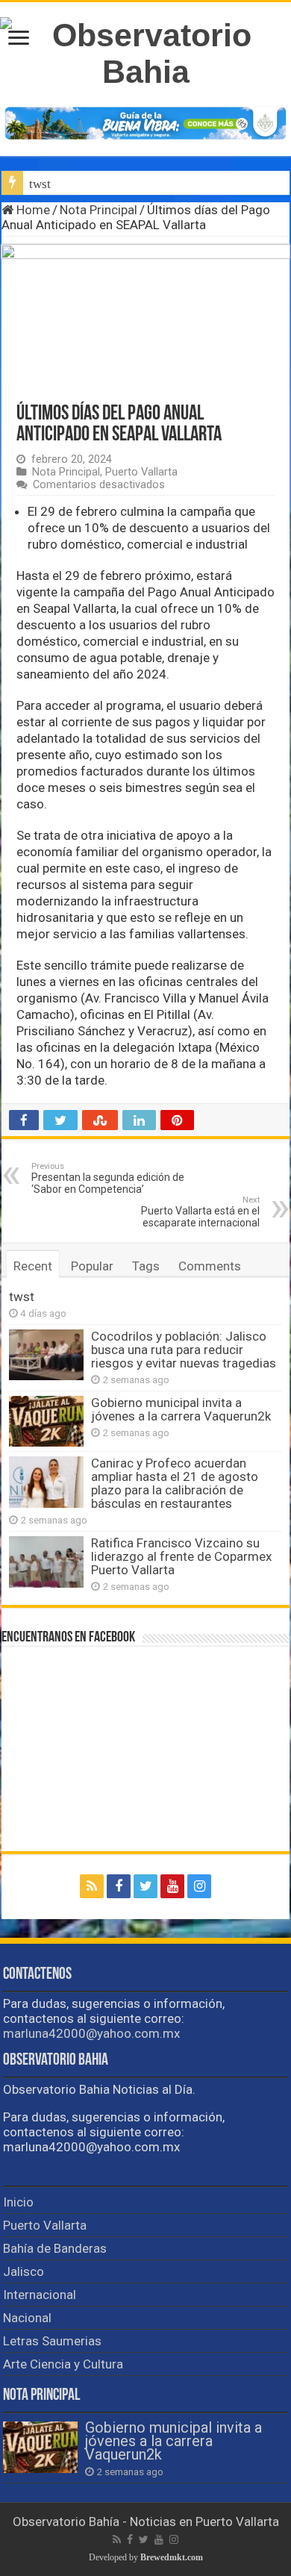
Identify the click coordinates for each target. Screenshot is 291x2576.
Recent (33, 1266)
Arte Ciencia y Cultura (63, 2364)
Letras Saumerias (52, 2341)
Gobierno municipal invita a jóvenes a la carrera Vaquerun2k (181, 1409)
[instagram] (199, 1886)
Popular (92, 1266)
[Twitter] (145, 1886)
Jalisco (24, 2271)
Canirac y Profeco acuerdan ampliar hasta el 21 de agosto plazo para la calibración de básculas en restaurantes (175, 1483)
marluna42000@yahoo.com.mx (91, 2033)
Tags (146, 1266)
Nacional (27, 2318)
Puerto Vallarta (141, 472)
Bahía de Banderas (55, 2248)
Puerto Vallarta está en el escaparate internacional (200, 1212)
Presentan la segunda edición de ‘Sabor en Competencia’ (108, 1178)
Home (32, 210)
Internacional (40, 2295)
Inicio (18, 2202)
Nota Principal (98, 210)
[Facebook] (119, 1886)
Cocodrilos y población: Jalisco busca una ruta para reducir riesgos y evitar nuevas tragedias (184, 1350)
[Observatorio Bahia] (145, 51)
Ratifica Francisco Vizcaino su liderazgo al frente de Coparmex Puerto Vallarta (181, 1556)
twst (40, 184)
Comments (210, 1266)
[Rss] (92, 1886)
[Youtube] (172, 1886)
